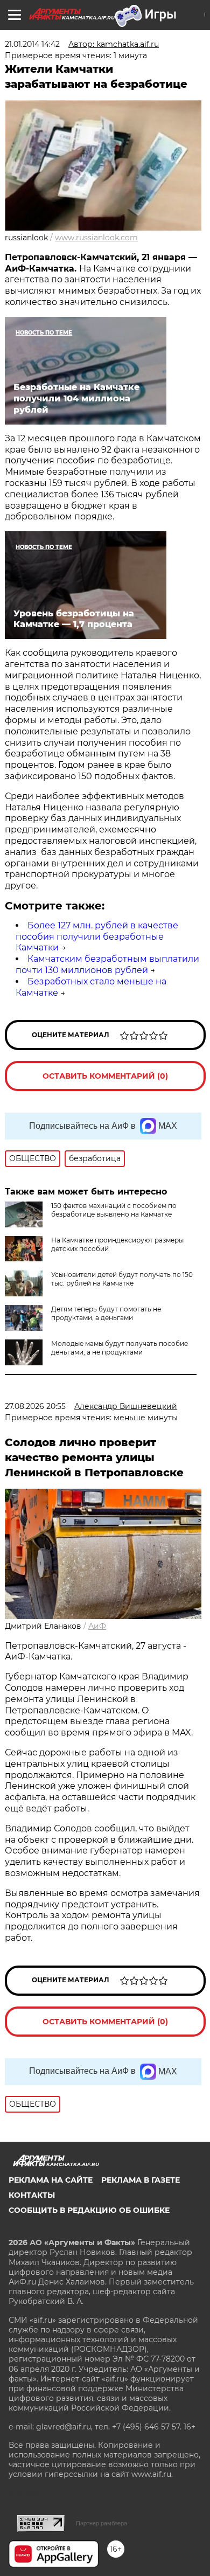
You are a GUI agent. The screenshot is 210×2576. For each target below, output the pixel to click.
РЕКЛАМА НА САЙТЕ (51, 2180)
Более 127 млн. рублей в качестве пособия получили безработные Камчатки (97, 937)
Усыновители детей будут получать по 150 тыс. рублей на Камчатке (122, 1279)
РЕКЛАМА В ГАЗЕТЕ (141, 2180)
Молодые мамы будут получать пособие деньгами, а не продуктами (120, 1348)
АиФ (97, 1626)
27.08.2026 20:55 (35, 1406)
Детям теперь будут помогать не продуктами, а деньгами (106, 1313)
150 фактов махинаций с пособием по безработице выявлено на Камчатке (114, 1210)
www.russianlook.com (96, 238)
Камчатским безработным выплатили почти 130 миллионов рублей (107, 964)
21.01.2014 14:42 (32, 44)
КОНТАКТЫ (32, 2195)
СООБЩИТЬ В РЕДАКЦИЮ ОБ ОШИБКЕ (89, 2210)
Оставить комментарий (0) (105, 1076)
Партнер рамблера (101, 2523)
